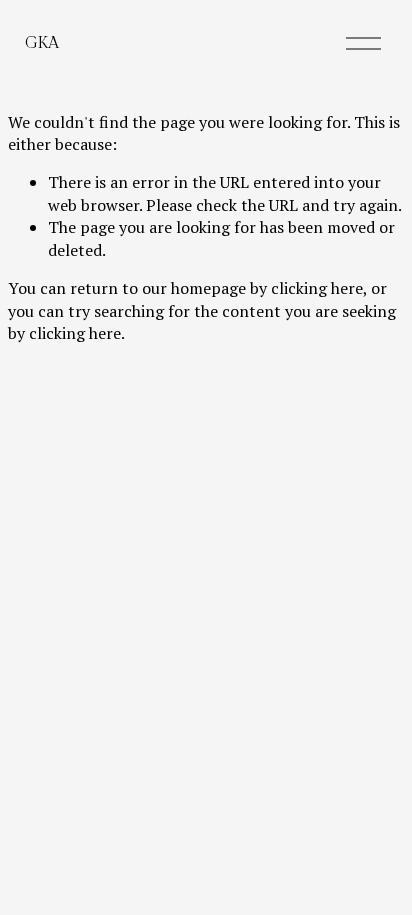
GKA (42, 43)
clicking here (317, 288)
